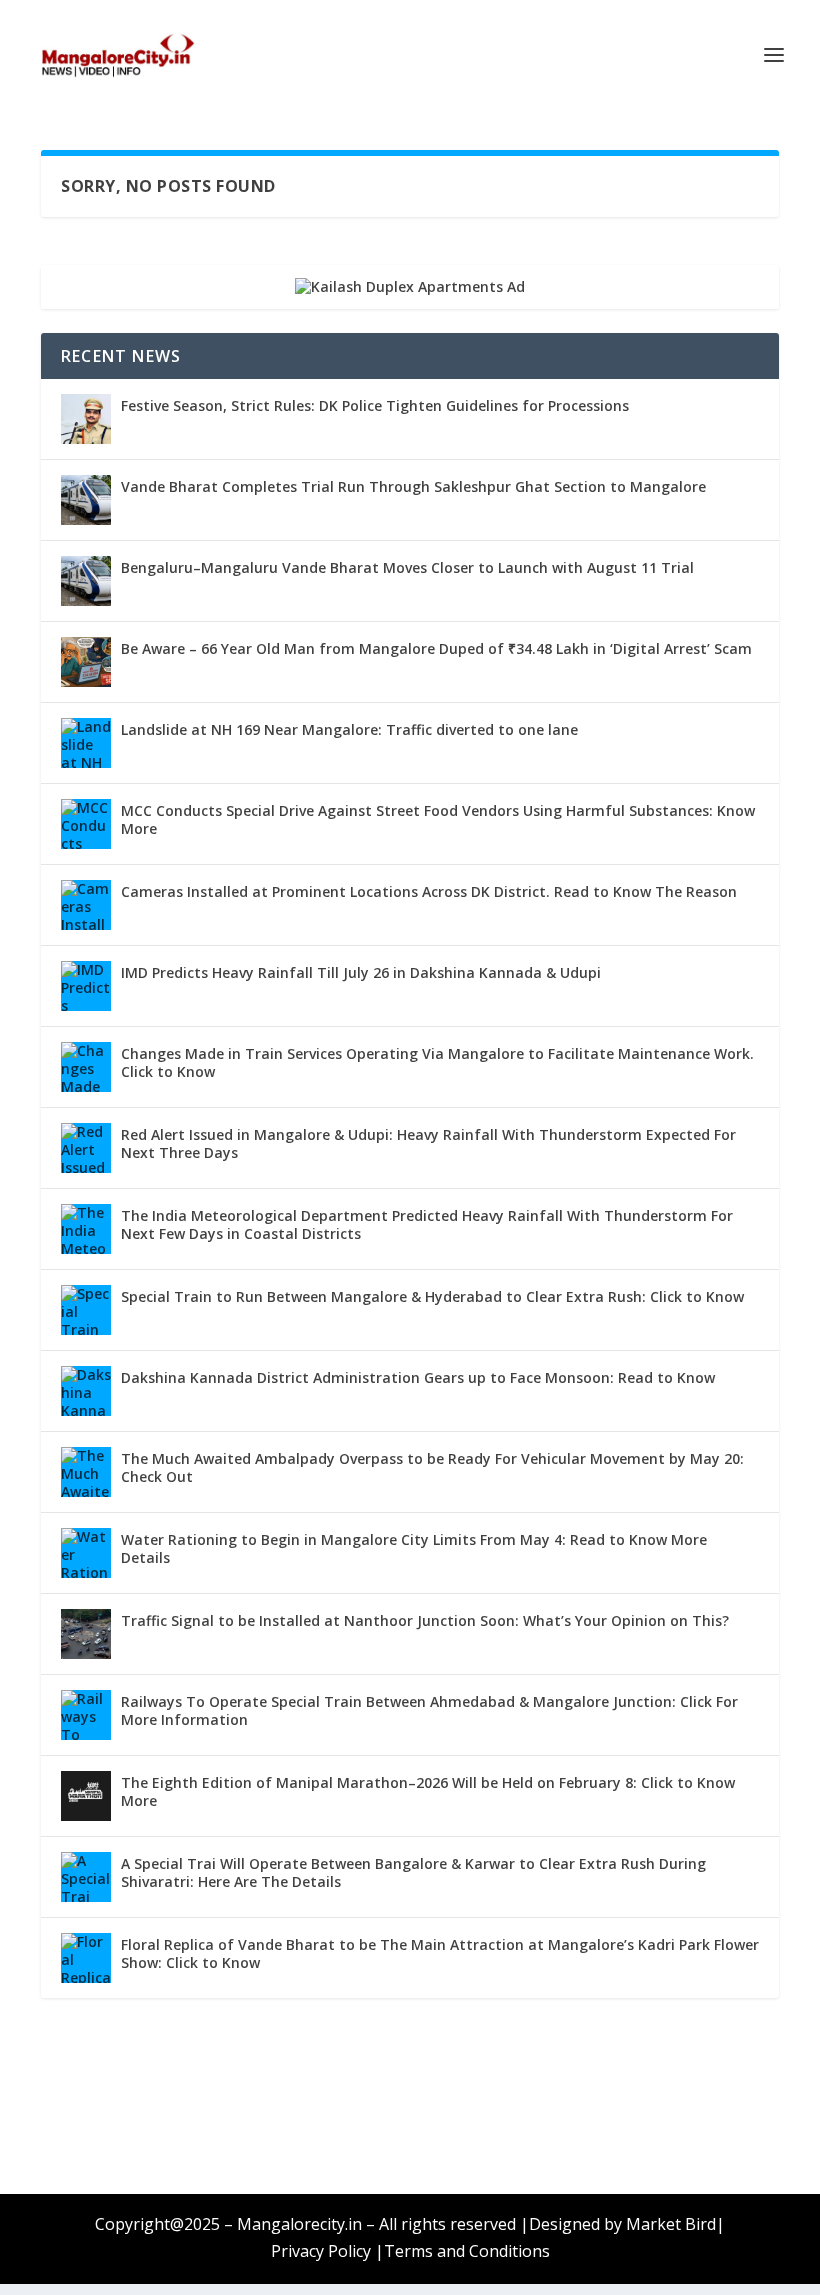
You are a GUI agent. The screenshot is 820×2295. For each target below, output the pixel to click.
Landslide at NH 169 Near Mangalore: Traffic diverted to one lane (349, 729)
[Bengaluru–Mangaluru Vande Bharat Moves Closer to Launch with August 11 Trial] (86, 581)
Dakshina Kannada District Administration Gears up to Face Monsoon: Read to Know (418, 1377)
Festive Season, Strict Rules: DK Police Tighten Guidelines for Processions (375, 405)
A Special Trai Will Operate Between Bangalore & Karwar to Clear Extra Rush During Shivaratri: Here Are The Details (413, 1872)
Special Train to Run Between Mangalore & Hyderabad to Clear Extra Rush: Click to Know (432, 1296)
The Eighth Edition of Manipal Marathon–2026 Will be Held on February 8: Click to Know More (428, 1791)
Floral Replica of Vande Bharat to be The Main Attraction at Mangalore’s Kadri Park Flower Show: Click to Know (440, 1953)
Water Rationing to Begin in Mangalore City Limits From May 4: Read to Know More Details (414, 1548)
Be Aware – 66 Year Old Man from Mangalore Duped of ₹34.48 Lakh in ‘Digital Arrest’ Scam (436, 648)
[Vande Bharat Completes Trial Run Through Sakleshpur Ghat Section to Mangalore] (86, 500)
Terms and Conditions (467, 2251)
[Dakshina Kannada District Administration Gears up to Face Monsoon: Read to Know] (86, 1391)
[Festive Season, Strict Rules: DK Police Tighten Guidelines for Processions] (86, 419)
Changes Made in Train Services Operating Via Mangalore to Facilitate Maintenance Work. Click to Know (437, 1062)
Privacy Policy (321, 2251)
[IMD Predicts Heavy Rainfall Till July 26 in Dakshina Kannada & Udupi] (86, 986)
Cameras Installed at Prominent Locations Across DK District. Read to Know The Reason (429, 891)
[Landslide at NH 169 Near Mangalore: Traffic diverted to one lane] (86, 743)
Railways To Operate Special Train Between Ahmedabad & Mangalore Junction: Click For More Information (429, 1710)
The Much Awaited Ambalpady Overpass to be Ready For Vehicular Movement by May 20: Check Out (432, 1467)
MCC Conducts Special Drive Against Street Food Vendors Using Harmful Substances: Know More (438, 819)
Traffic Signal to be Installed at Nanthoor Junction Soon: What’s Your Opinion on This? (425, 1620)
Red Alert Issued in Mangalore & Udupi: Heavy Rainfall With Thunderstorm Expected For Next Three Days (428, 1143)
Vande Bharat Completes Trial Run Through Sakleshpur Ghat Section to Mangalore (413, 486)
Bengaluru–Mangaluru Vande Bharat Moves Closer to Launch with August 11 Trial (407, 567)
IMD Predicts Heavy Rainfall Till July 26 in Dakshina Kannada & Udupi (361, 972)
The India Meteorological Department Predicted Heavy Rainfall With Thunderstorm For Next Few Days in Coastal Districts (427, 1224)
